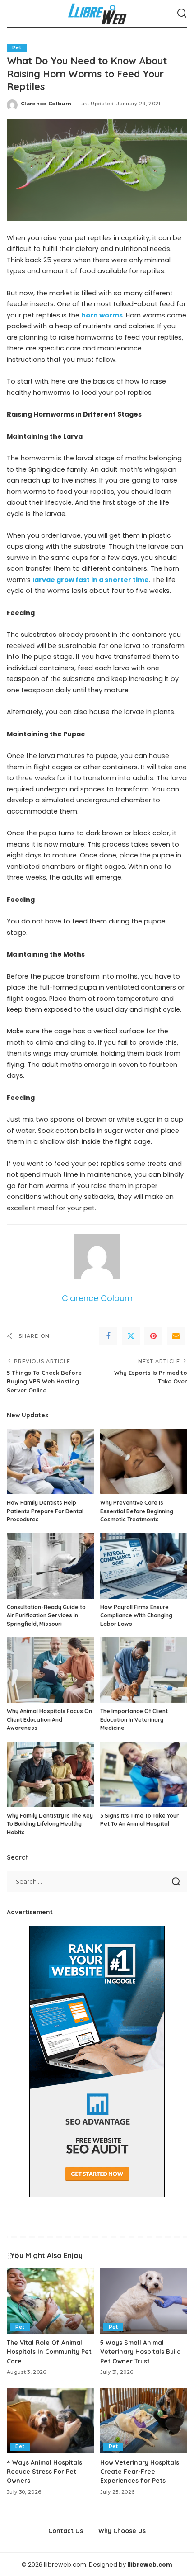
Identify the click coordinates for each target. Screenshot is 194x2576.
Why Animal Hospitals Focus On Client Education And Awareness (49, 1719)
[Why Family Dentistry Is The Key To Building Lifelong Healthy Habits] (50, 1774)
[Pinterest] (153, 1336)
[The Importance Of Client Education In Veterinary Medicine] (144, 1670)
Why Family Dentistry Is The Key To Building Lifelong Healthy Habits (50, 1824)
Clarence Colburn (46, 104)
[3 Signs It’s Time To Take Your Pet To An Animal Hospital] (144, 1774)
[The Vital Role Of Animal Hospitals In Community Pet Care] (50, 2301)
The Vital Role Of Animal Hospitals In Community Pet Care (49, 2352)
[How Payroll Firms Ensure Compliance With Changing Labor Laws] (144, 1566)
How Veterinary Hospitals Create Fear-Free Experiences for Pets (140, 2472)
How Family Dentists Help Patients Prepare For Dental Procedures (45, 1511)
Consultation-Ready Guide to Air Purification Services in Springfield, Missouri (46, 1615)
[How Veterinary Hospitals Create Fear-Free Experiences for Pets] (144, 2421)
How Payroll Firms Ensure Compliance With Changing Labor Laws (136, 1615)
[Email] (176, 1336)
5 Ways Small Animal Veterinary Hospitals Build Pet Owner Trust (141, 2352)
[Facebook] (108, 1336)
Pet (17, 48)
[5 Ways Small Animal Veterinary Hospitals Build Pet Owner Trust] (144, 2301)
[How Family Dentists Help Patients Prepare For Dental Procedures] (50, 1461)
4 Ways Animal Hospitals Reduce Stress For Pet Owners (44, 2472)
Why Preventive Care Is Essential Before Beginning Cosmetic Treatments (137, 1511)
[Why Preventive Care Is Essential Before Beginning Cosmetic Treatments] (144, 1461)
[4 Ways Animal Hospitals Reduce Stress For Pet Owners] (50, 2421)
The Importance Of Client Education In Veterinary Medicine (134, 1719)
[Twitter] (131, 1336)
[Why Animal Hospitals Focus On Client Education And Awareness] (50, 1670)
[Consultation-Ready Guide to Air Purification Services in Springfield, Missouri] (50, 1566)
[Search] (182, 14)
